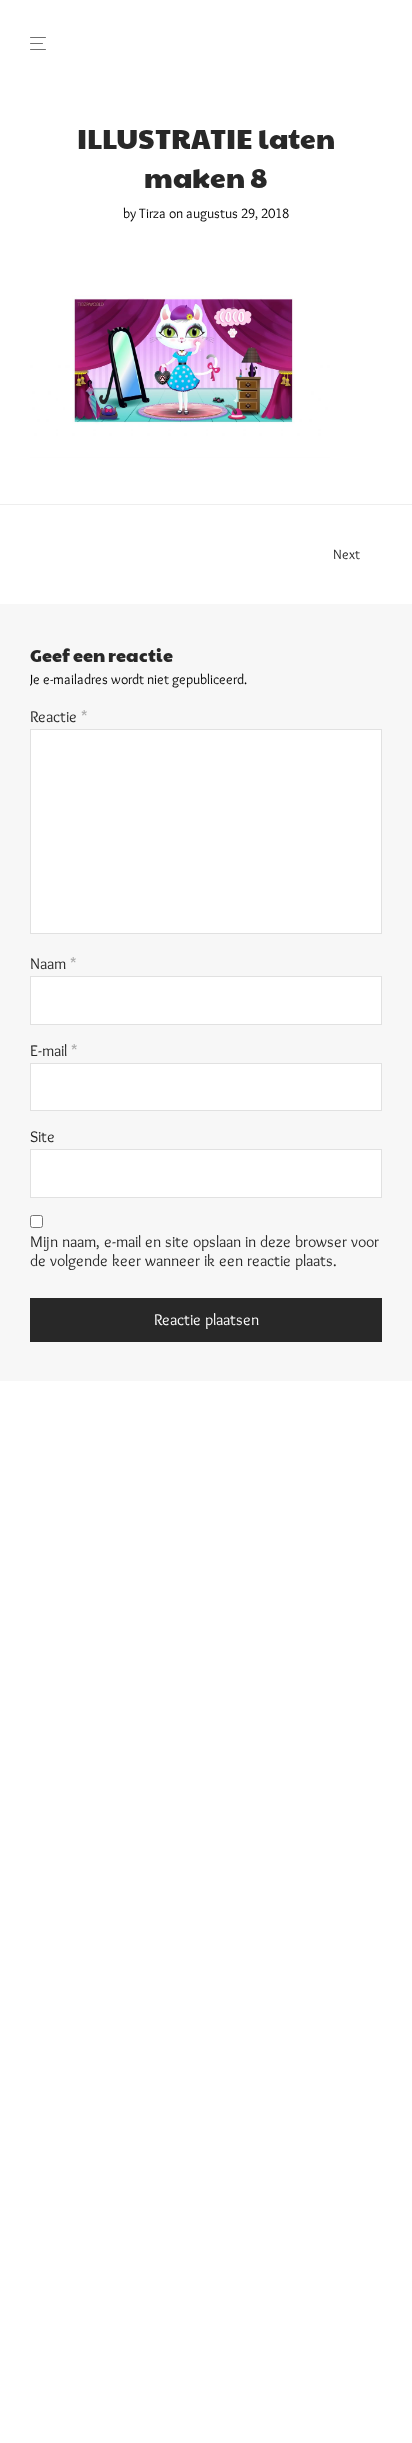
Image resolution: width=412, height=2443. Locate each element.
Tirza (152, 213)
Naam (53, 963)
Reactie (59, 716)
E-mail (54, 1050)
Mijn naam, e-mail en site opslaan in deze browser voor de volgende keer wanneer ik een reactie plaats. (204, 1251)
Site (42, 1136)
